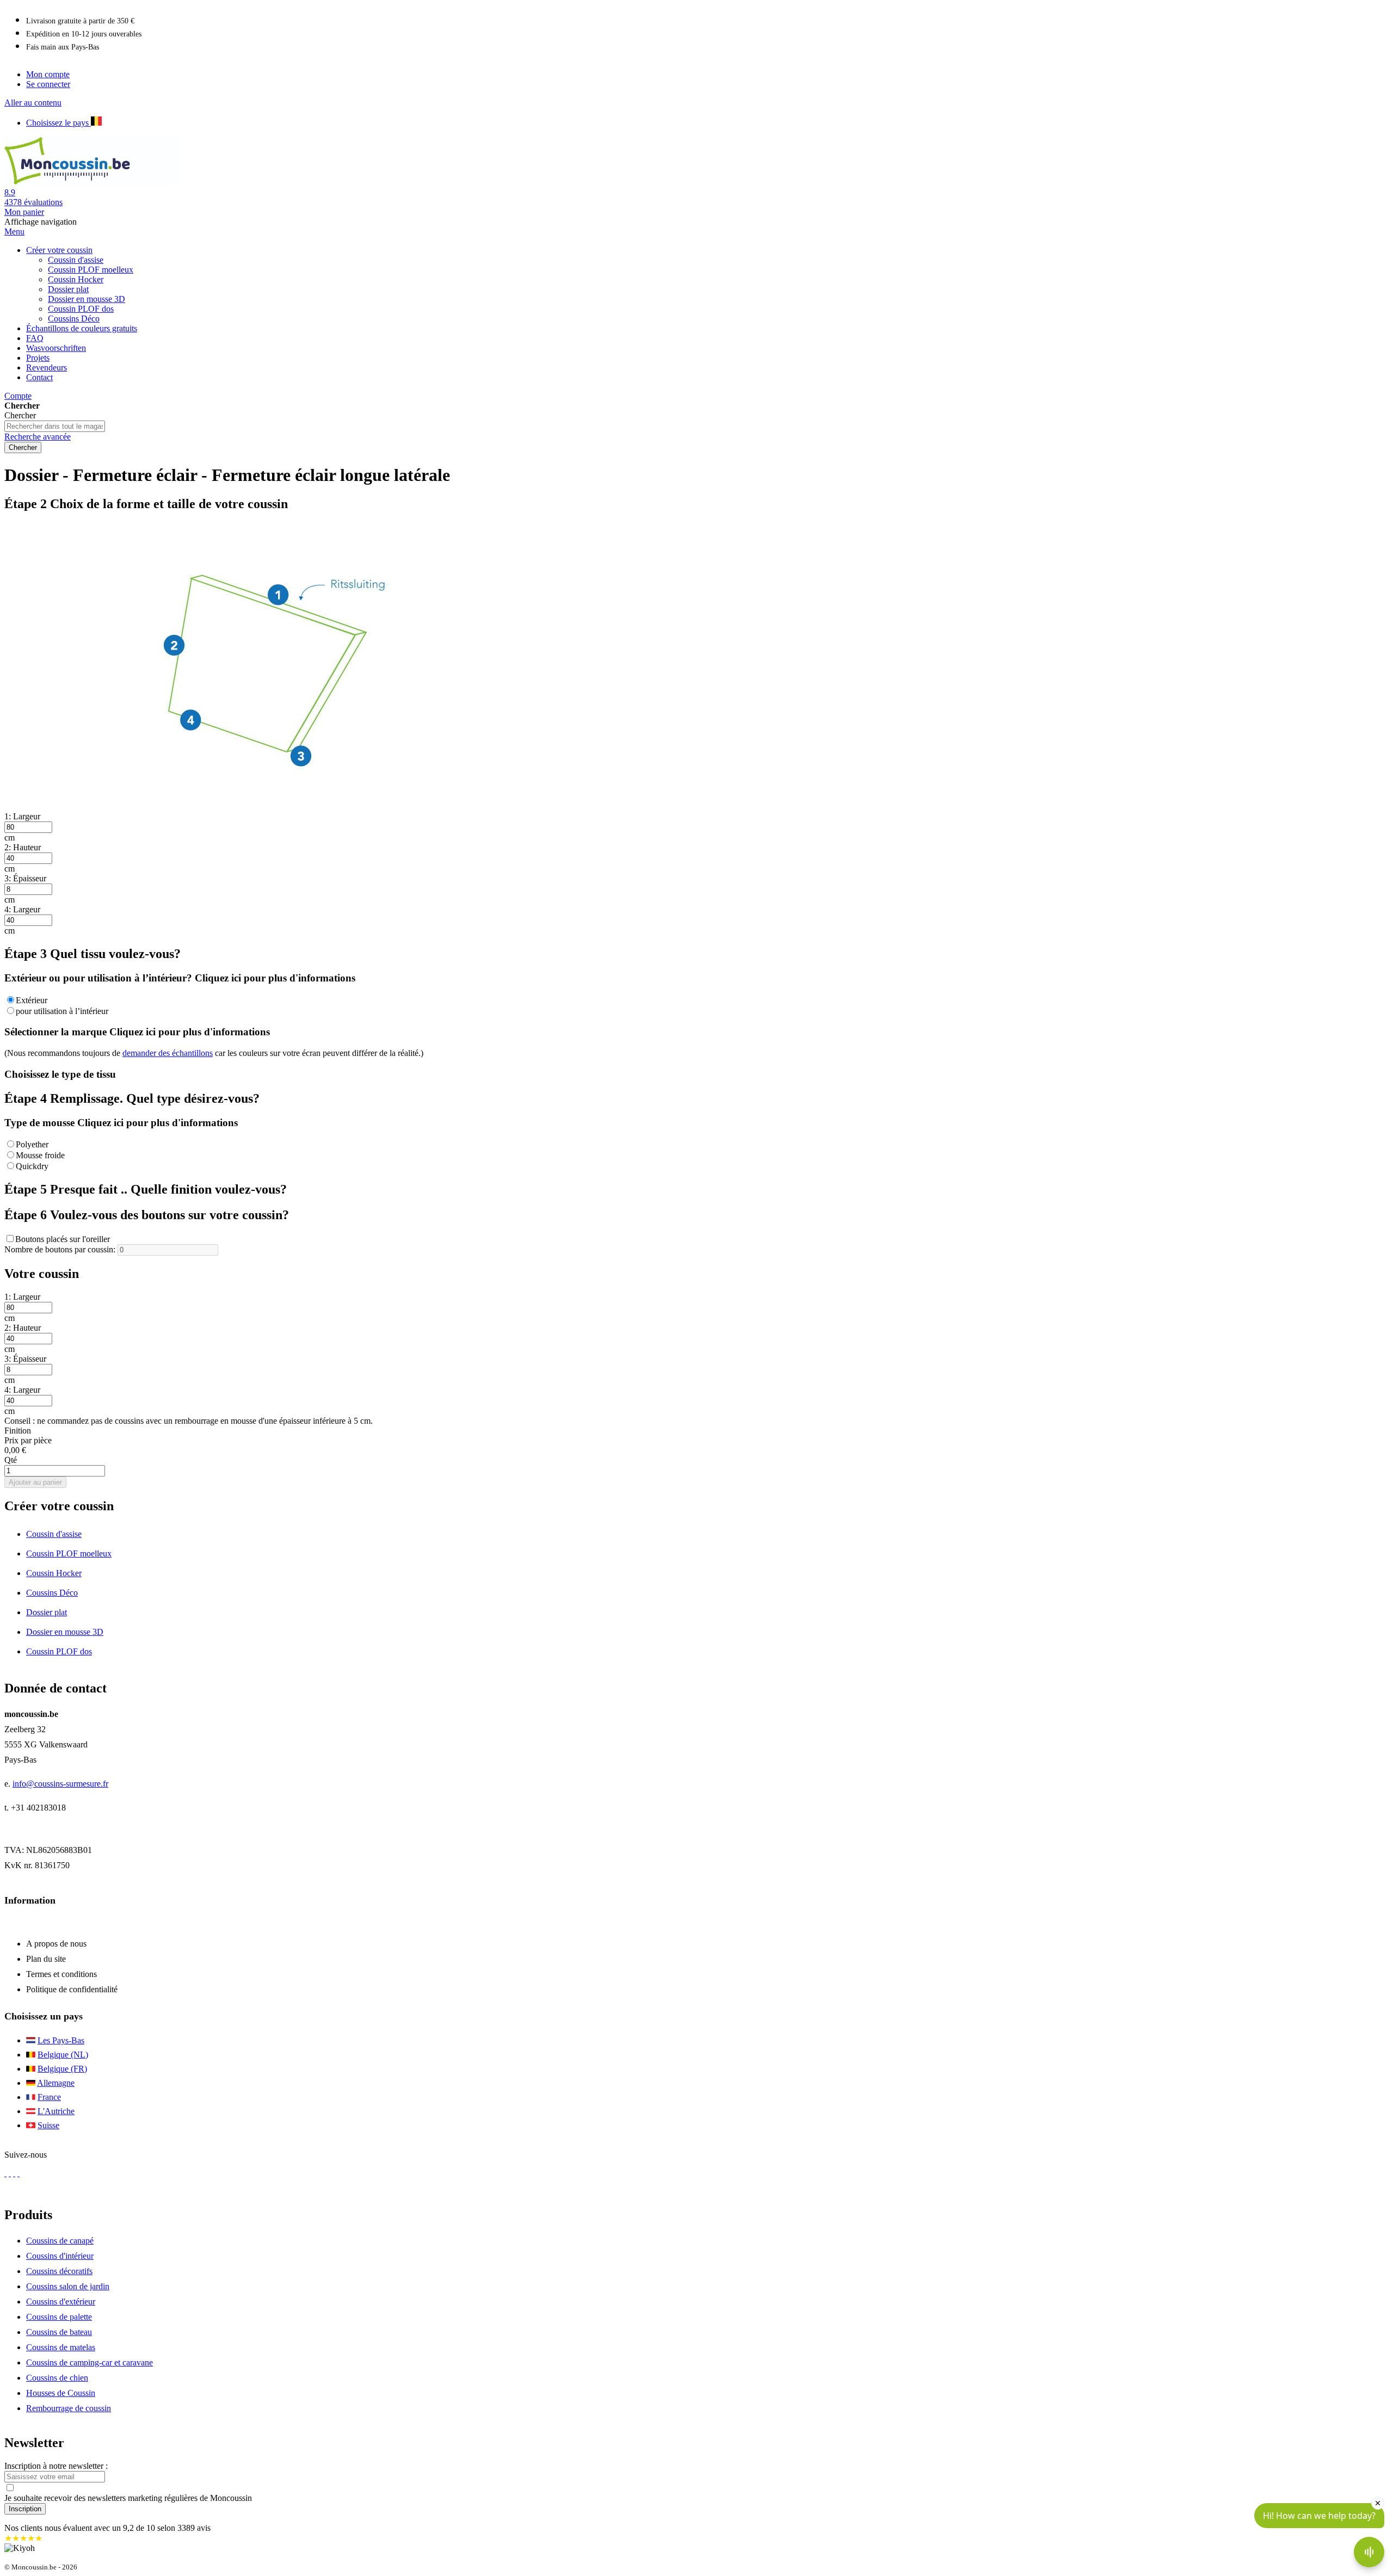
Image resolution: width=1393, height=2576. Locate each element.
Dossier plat (47, 1612)
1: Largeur (22, 816)
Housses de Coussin (61, 2393)
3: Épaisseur (25, 878)
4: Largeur (22, 909)
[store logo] (107, 183)
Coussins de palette (59, 2317)
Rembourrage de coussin (69, 2408)
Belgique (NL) (63, 2055)
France (49, 2097)
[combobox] (55, 426)
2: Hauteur (23, 847)
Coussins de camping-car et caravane (90, 2362)
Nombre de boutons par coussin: (60, 1249)
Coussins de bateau (59, 2332)
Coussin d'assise (54, 1534)
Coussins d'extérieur (61, 2302)
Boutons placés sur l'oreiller (63, 1239)
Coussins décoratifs (59, 2271)
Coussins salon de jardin (68, 2286)
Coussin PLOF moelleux (69, 1553)
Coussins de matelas (61, 2347)
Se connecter (48, 84)
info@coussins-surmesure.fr (60, 1784)
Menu (14, 231)
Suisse (48, 2125)
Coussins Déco (52, 1593)
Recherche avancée (38, 437)
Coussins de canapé (60, 2241)
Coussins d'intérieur (60, 2256)
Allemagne (56, 2083)
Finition (18, 1431)
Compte (18, 396)
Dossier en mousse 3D (65, 1632)
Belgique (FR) (62, 2069)
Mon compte (48, 74)
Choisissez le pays (58, 123)
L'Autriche (56, 2111)
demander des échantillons (168, 1053)
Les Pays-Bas (61, 2040)
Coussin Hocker (54, 1573)
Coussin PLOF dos (59, 1651)
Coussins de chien (57, 2378)
